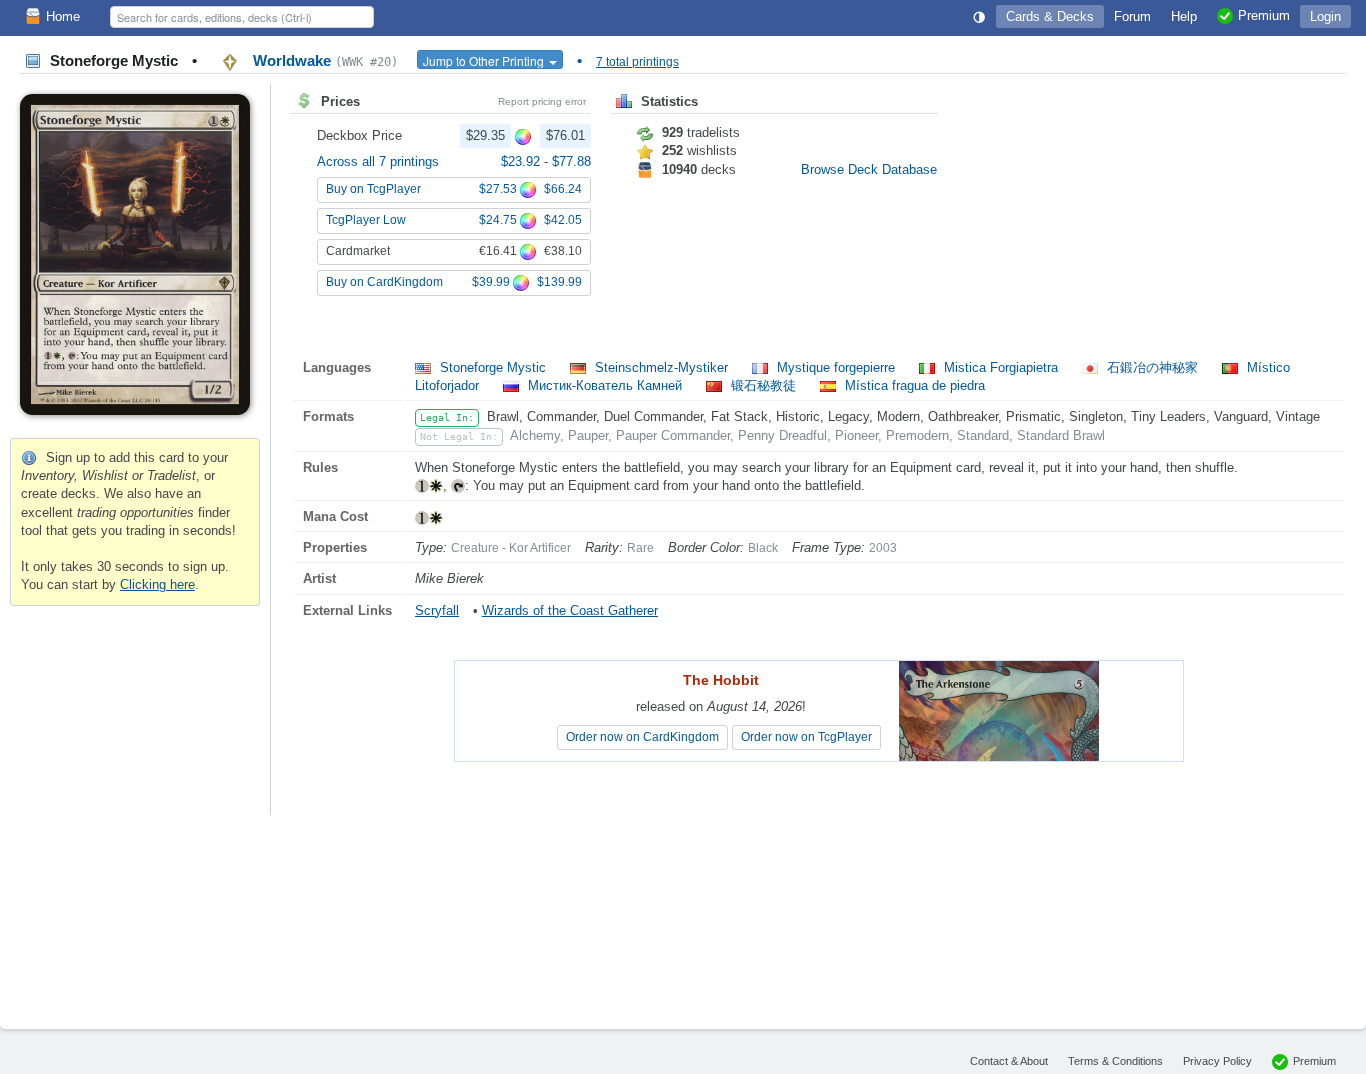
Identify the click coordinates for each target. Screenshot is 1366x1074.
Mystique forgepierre (836, 367)
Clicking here (157, 584)
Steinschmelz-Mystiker (661, 367)
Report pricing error (542, 101)
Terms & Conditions (1115, 1061)
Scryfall (437, 610)
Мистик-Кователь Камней (605, 385)
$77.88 (571, 161)
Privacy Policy (1217, 1061)
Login (1325, 16)
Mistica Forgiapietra (1001, 367)
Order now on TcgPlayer (806, 737)
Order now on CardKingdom (642, 737)
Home (63, 16)
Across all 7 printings (378, 161)
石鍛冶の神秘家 (1152, 367)
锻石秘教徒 (763, 385)
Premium (1314, 1061)
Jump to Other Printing (485, 60)
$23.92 (522, 161)
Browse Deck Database (869, 169)
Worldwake (323, 60)
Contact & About (1009, 1061)
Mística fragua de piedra (913, 385)
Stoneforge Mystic (493, 367)
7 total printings (637, 62)
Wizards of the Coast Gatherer (570, 610)
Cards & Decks (1050, 16)
